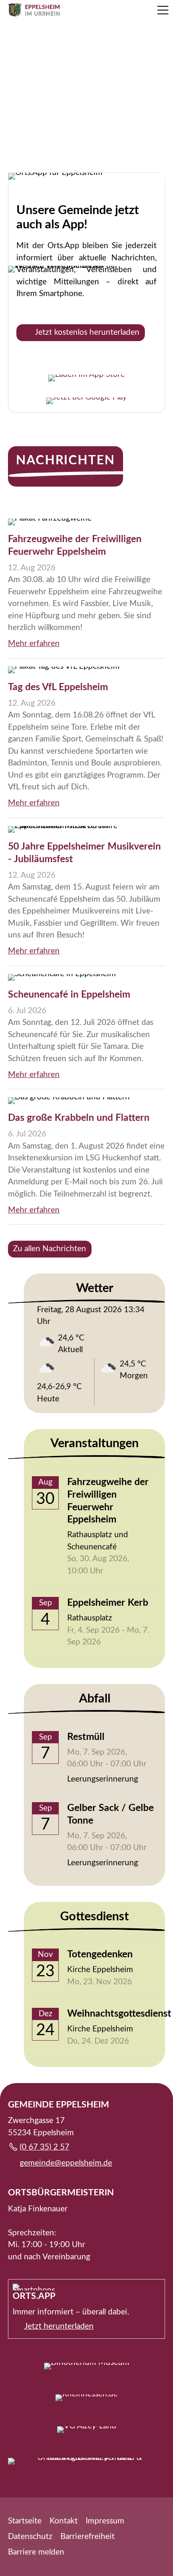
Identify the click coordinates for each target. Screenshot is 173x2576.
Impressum (105, 2521)
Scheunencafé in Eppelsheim (69, 995)
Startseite (25, 2521)
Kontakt (64, 2521)
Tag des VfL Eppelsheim (58, 687)
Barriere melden (36, 2552)
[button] (163, 10)
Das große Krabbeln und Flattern (79, 1118)
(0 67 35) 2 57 (45, 2147)
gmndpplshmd (64, 2163)
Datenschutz (30, 2537)
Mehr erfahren (34, 644)
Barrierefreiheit (88, 2537)
